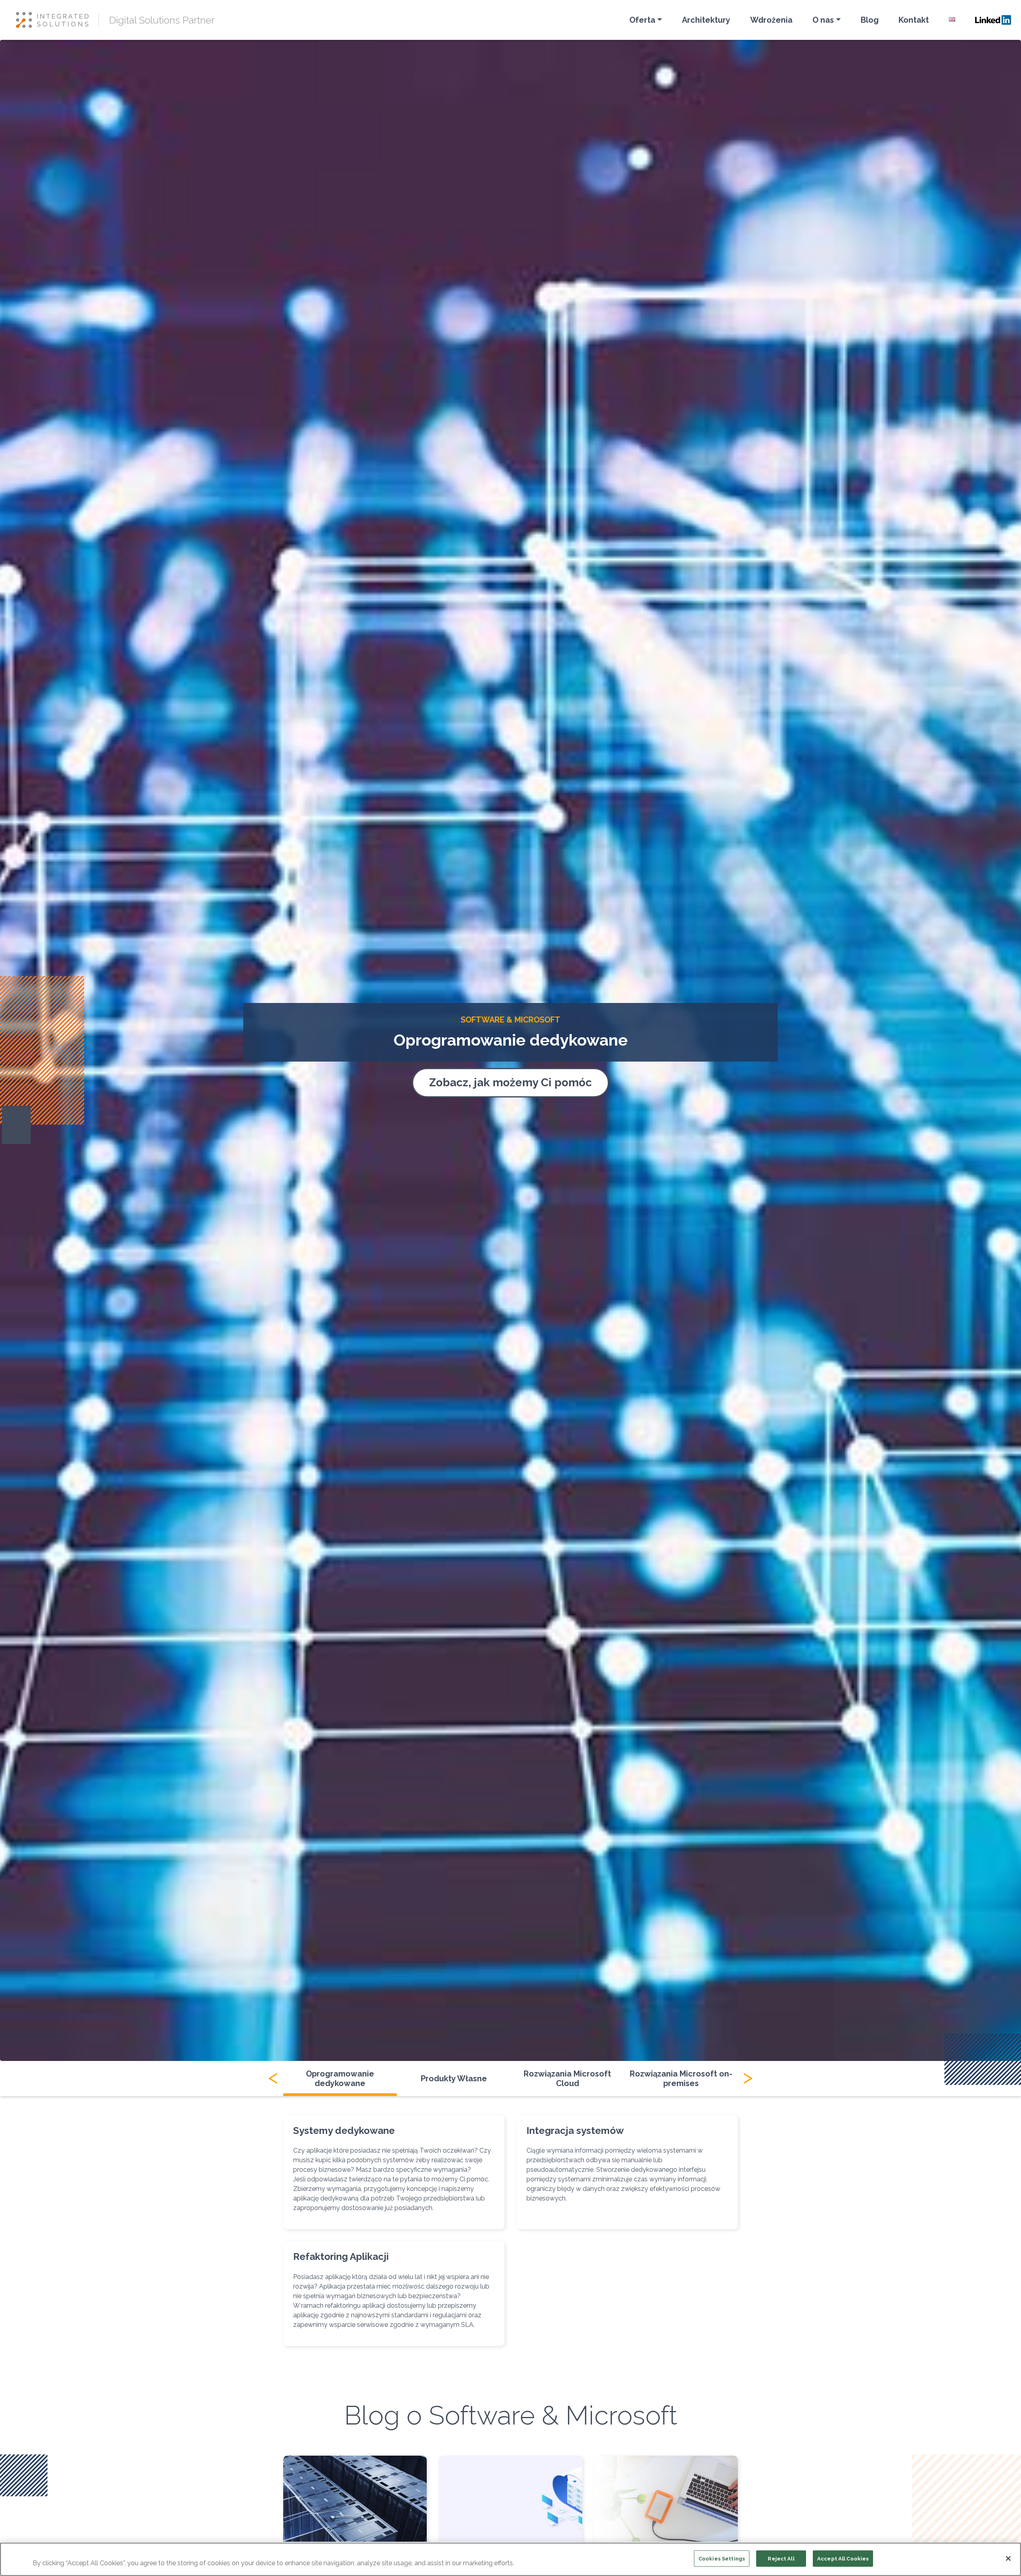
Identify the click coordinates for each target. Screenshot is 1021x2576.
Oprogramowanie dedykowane (340, 2078)
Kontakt (914, 20)
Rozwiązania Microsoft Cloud (567, 2078)
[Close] (1008, 2558)
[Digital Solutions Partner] (57, 20)
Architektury (706, 20)
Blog (870, 20)
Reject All (781, 2559)
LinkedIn (993, 20)
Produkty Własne (454, 2078)
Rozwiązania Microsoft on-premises (681, 2078)
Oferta (642, 20)
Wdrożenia (771, 20)
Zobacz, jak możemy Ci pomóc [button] (510, 1083)
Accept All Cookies (843, 2559)
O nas (823, 20)
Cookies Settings (722, 2559)
